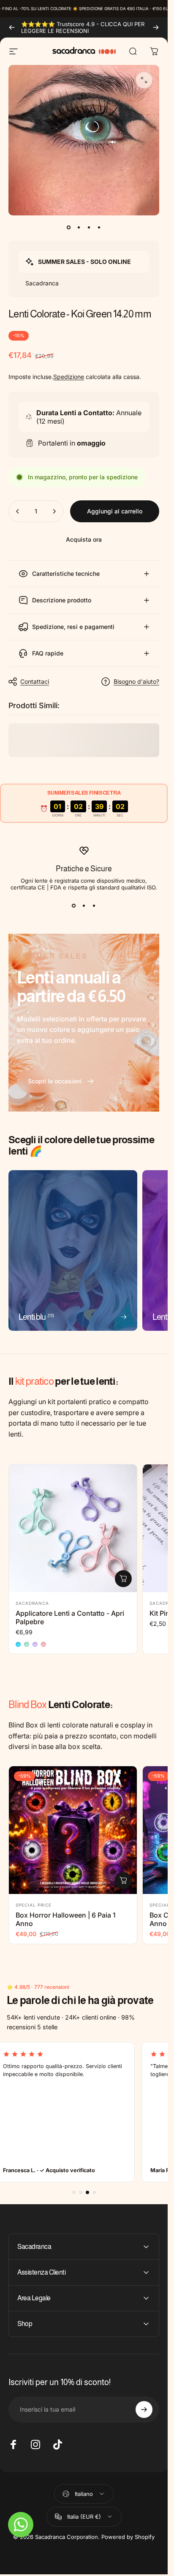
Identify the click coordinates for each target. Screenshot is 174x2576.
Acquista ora (84, 539)
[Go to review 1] (74, 2192)
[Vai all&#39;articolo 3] (89, 227)
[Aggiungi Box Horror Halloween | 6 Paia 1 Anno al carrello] (123, 1880)
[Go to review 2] (81, 2192)
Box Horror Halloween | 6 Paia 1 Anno (66, 1919)
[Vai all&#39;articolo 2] (79, 227)
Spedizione (69, 377)
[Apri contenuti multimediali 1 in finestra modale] (144, 80)
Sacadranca (32, 1603)
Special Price (34, 1905)
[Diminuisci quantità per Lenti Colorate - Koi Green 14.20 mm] (18, 511)
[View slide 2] (84, 906)
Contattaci (35, 681)
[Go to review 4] (94, 2192)
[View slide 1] (74, 906)
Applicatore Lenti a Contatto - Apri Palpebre (70, 1617)
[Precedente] (12, 27)
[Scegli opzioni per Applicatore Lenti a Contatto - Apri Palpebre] (123, 1579)
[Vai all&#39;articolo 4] (99, 227)
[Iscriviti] (144, 2409)
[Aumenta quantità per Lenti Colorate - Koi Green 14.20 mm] (54, 511)
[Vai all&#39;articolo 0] (69, 227)
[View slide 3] (94, 906)
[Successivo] (156, 27)
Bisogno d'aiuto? (136, 681)
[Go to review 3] (87, 2192)
